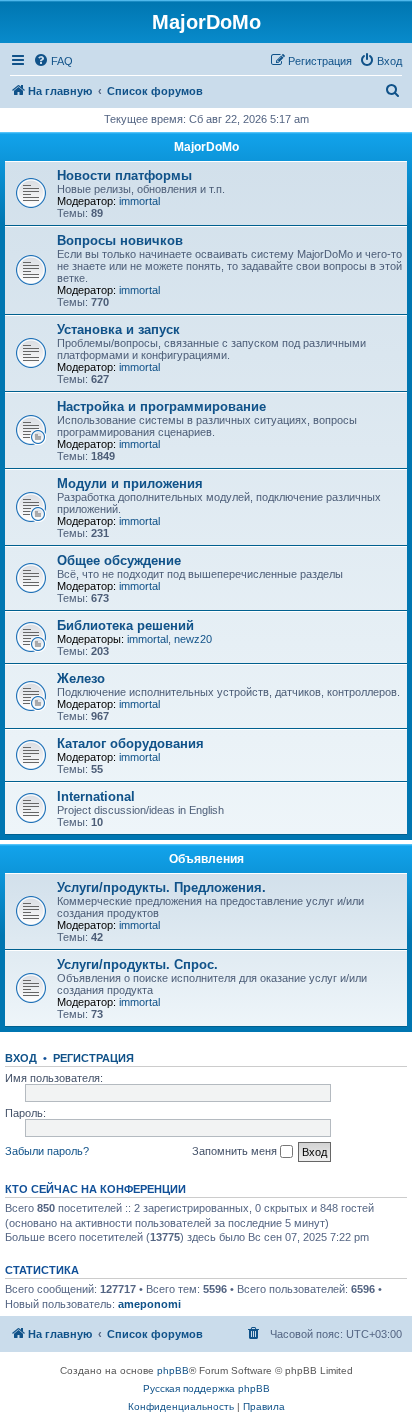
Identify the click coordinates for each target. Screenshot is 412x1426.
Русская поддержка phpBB (206, 1388)
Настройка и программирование (161, 406)
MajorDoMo (206, 147)
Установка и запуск (118, 329)
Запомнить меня (236, 1151)
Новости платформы (124, 175)
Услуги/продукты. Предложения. (161, 887)
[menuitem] (53, 61)
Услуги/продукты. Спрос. (137, 964)
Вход (21, 1058)
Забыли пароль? (47, 1151)
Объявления (206, 859)
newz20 (193, 639)
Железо (81, 678)
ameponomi (149, 1304)
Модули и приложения (130, 483)
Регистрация (93, 1058)
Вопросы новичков (120, 240)
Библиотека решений (125, 625)
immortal (139, 201)
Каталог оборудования (130, 743)
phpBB (173, 1370)
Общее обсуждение (119, 560)
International (96, 796)
